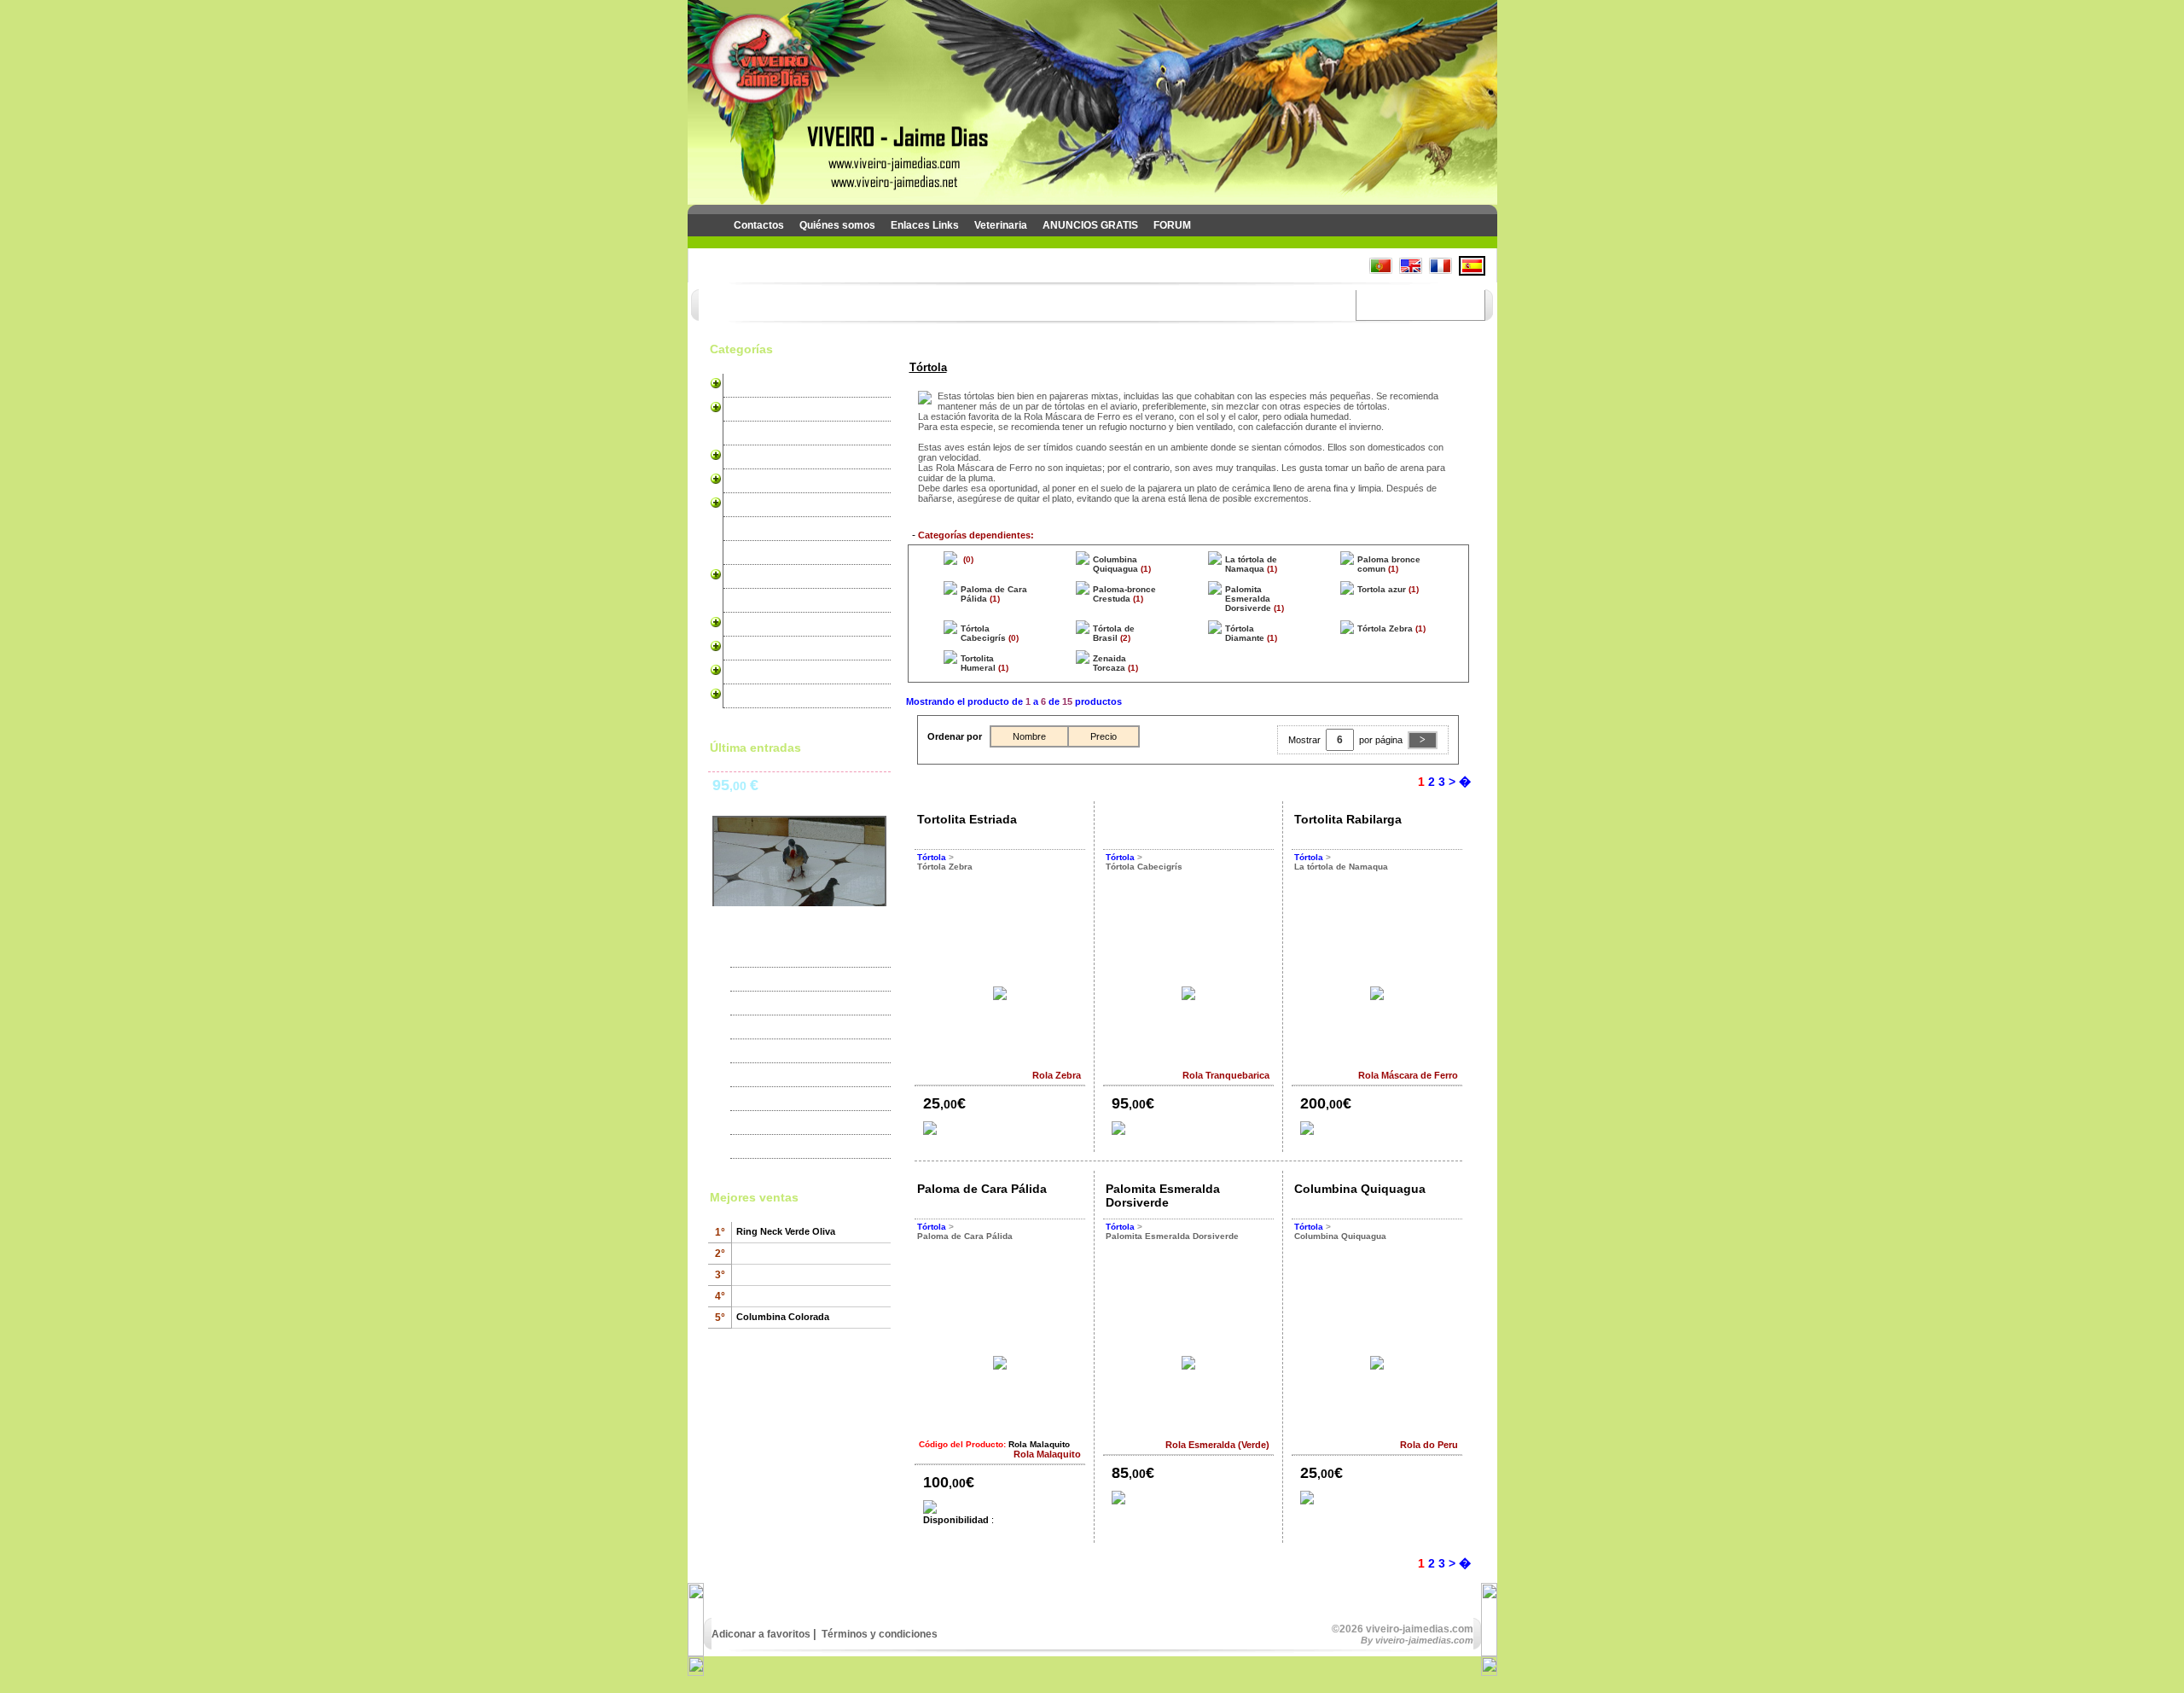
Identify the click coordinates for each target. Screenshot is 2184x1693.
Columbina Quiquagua (1115, 564)
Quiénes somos (837, 225)
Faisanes (749, 601)
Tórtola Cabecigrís (983, 633)
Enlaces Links (925, 225)
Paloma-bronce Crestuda (1124, 594)
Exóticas (748, 433)
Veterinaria (1001, 225)
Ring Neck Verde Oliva (786, 1231)
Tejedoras (751, 553)
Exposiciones (773, 980)
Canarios (749, 386)
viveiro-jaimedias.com (1424, 1640)
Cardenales (755, 481)
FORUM (1172, 225)
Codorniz (749, 625)
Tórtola (744, 577)
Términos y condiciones (878, 1634)
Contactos (759, 225)
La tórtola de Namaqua (1251, 564)
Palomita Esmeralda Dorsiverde (1248, 599)
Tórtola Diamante (1245, 633)
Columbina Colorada (783, 1317)
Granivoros (754, 529)
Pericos (746, 410)
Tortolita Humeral (978, 663)
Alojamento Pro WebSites (789, 672)
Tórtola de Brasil (1114, 633)
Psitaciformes (761, 457)
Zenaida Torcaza (1109, 663)
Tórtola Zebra (1385, 628)
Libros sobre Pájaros (778, 696)
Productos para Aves (778, 649)
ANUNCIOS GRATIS (1090, 225)
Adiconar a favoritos (761, 1634)
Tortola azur (1382, 589)
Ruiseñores (755, 505)
